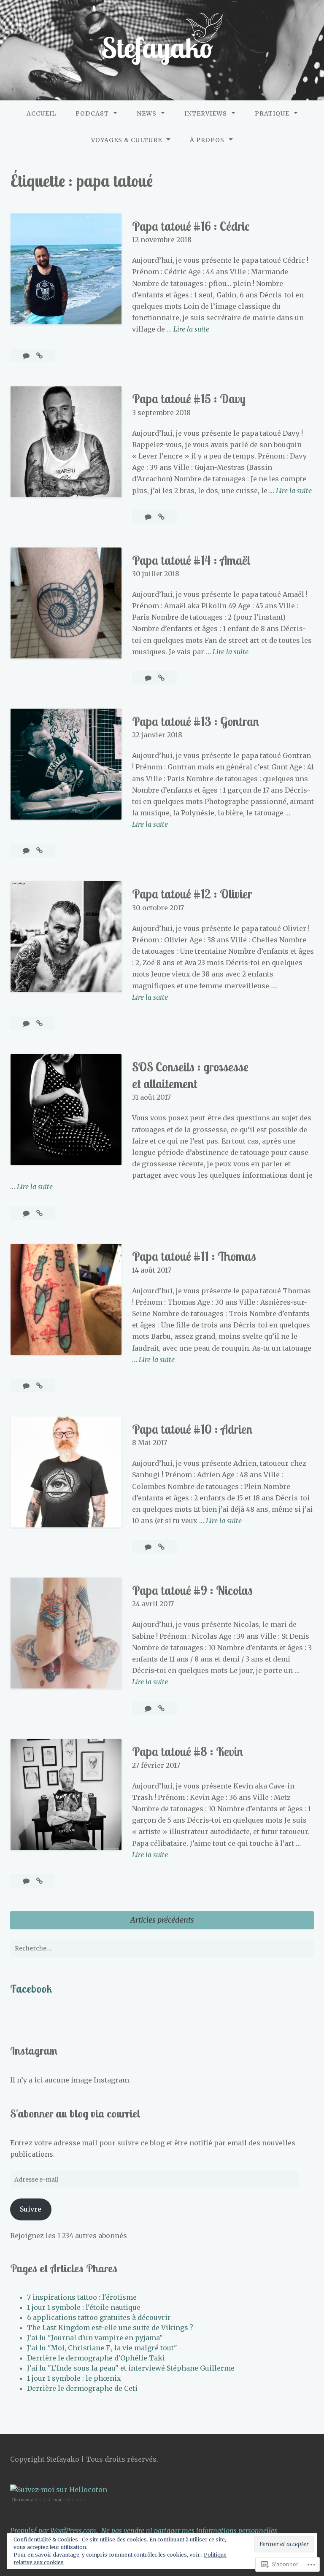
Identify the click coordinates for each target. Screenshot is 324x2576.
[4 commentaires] (27, 1023)
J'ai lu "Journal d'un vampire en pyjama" (95, 2338)
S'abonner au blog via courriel (75, 2113)
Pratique (272, 113)
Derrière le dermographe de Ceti (82, 2388)
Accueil (41, 113)
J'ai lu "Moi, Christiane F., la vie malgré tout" (102, 2348)
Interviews (206, 113)
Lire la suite (191, 330)
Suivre (31, 2209)
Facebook (31, 1988)
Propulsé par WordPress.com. (54, 2530)
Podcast (92, 113)
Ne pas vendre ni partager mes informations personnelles (189, 2530)
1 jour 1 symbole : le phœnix (74, 2378)
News (147, 113)
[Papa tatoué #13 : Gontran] (39, 850)
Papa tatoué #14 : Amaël (191, 560)
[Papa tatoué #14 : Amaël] (161, 678)
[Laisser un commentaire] (27, 356)
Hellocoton (74, 2500)
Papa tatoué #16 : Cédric (191, 226)
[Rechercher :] (162, 1948)
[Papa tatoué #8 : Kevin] (39, 1881)
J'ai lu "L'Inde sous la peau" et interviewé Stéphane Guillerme (131, 2368)
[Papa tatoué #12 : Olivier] (39, 1023)
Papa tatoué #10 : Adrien (192, 1429)
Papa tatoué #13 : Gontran (196, 721)
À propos (207, 140)
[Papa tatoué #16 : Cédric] (39, 356)
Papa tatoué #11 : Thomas (194, 1256)
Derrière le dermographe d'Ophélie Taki (96, 2358)
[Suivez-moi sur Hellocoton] (59, 2490)
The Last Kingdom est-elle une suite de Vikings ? (110, 2328)
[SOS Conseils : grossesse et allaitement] (39, 1213)
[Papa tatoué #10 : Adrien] (161, 1547)
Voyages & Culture (127, 140)
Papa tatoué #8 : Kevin (188, 1751)
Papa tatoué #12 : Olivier (192, 894)
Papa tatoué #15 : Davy (189, 399)
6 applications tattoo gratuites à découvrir (99, 2317)
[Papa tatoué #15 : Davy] (161, 517)
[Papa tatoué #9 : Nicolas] (161, 1708)
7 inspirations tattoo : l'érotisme (82, 2297)
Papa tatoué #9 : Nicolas (192, 1590)
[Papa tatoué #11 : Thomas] (39, 1386)
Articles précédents (162, 1920)
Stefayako (44, 2500)
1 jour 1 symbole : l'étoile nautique (84, 2307)
